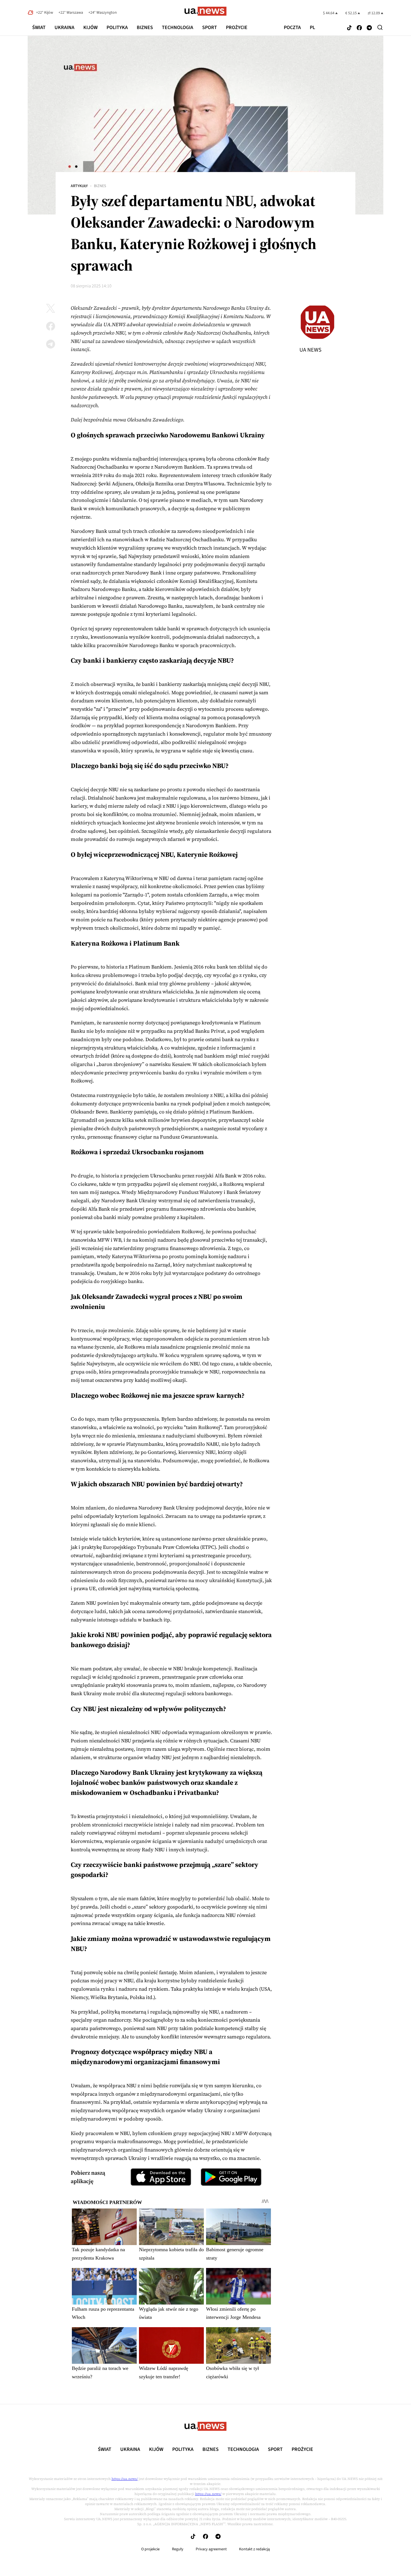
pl (312, 28)
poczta (292, 28)
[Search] (380, 27)
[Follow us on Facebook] (359, 28)
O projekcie (150, 2549)
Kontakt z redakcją (254, 2549)
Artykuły (79, 186)
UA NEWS (310, 350)
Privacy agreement (211, 2549)
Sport (210, 28)
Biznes (145, 28)
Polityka (117, 28)
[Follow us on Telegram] (369, 28)
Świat (39, 28)
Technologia (178, 28)
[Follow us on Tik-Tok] (349, 28)
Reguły (178, 2549)
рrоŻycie (237, 28)
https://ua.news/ (125, 2479)
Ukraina (64, 28)
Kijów (90, 28)
